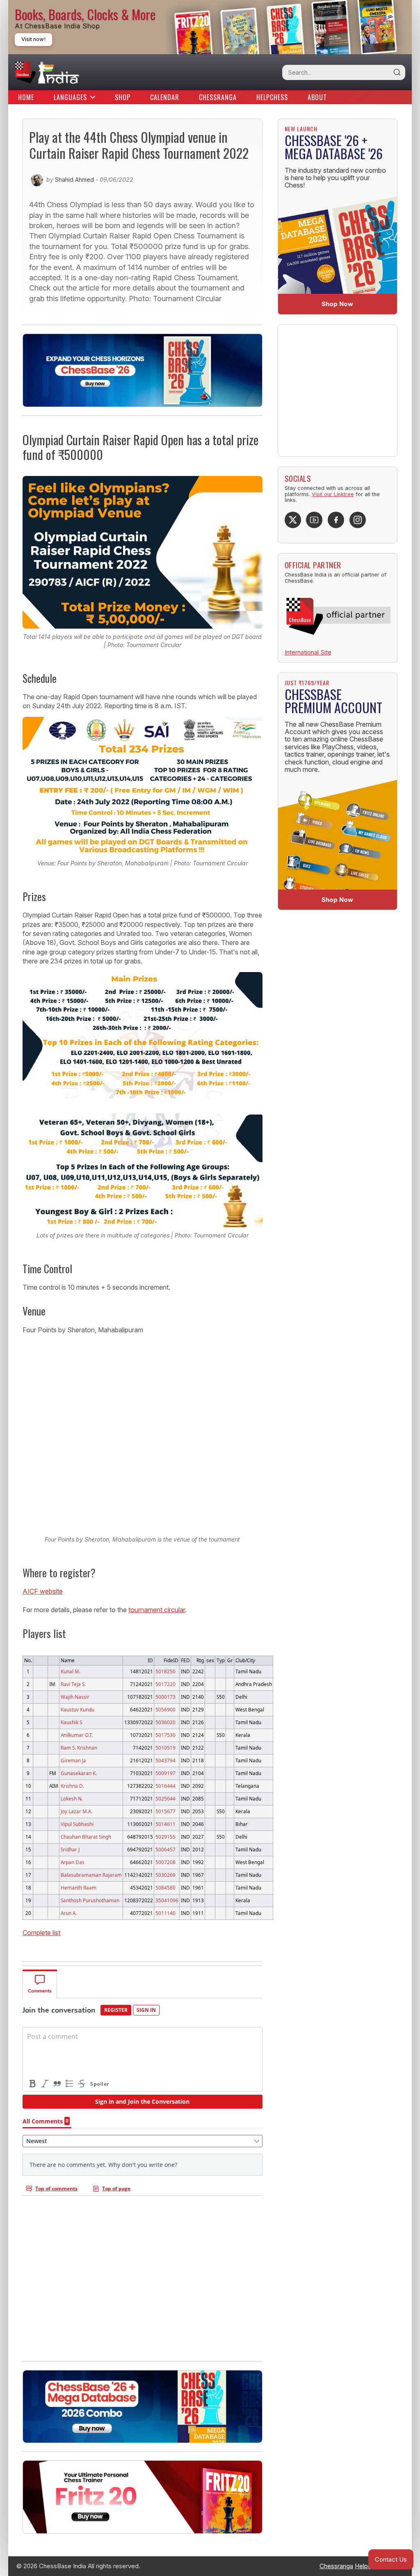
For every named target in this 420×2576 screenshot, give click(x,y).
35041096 (167, 1900)
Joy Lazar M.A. (76, 1811)
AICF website (43, 1591)
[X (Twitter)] (293, 520)
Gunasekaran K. (79, 1773)
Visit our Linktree (333, 494)
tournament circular (157, 1610)
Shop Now (337, 304)
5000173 (165, 1697)
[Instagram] (358, 520)
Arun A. (69, 1913)
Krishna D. (72, 1786)
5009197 (165, 1773)
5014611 (165, 1824)
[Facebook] (336, 520)
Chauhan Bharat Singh (86, 1837)
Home (26, 97)
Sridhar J (70, 1849)
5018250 (165, 1671)
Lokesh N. (72, 1798)
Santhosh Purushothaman (90, 1900)
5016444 (165, 1786)
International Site (308, 652)
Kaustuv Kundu (78, 1709)
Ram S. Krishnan (79, 1748)
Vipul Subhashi (77, 1824)
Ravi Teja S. (73, 1684)
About (317, 97)
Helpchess (272, 97)
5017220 (165, 1684)
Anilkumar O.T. (77, 1735)
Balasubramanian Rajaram (91, 1875)
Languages (70, 97)
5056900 (165, 1709)
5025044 (165, 1798)
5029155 (165, 1837)
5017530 (165, 1735)
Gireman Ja (73, 1760)
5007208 (165, 1862)
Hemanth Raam (79, 1887)
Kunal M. (71, 1671)
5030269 (165, 1875)
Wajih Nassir (75, 1697)
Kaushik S (71, 1722)
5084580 (165, 1887)
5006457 (165, 1849)
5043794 (165, 1760)
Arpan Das (73, 1862)
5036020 (165, 1722)
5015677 (165, 1811)
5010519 (165, 1748)
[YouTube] (314, 520)
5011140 (165, 1913)
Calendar (165, 97)
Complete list (41, 1933)
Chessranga (218, 97)
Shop (123, 97)
